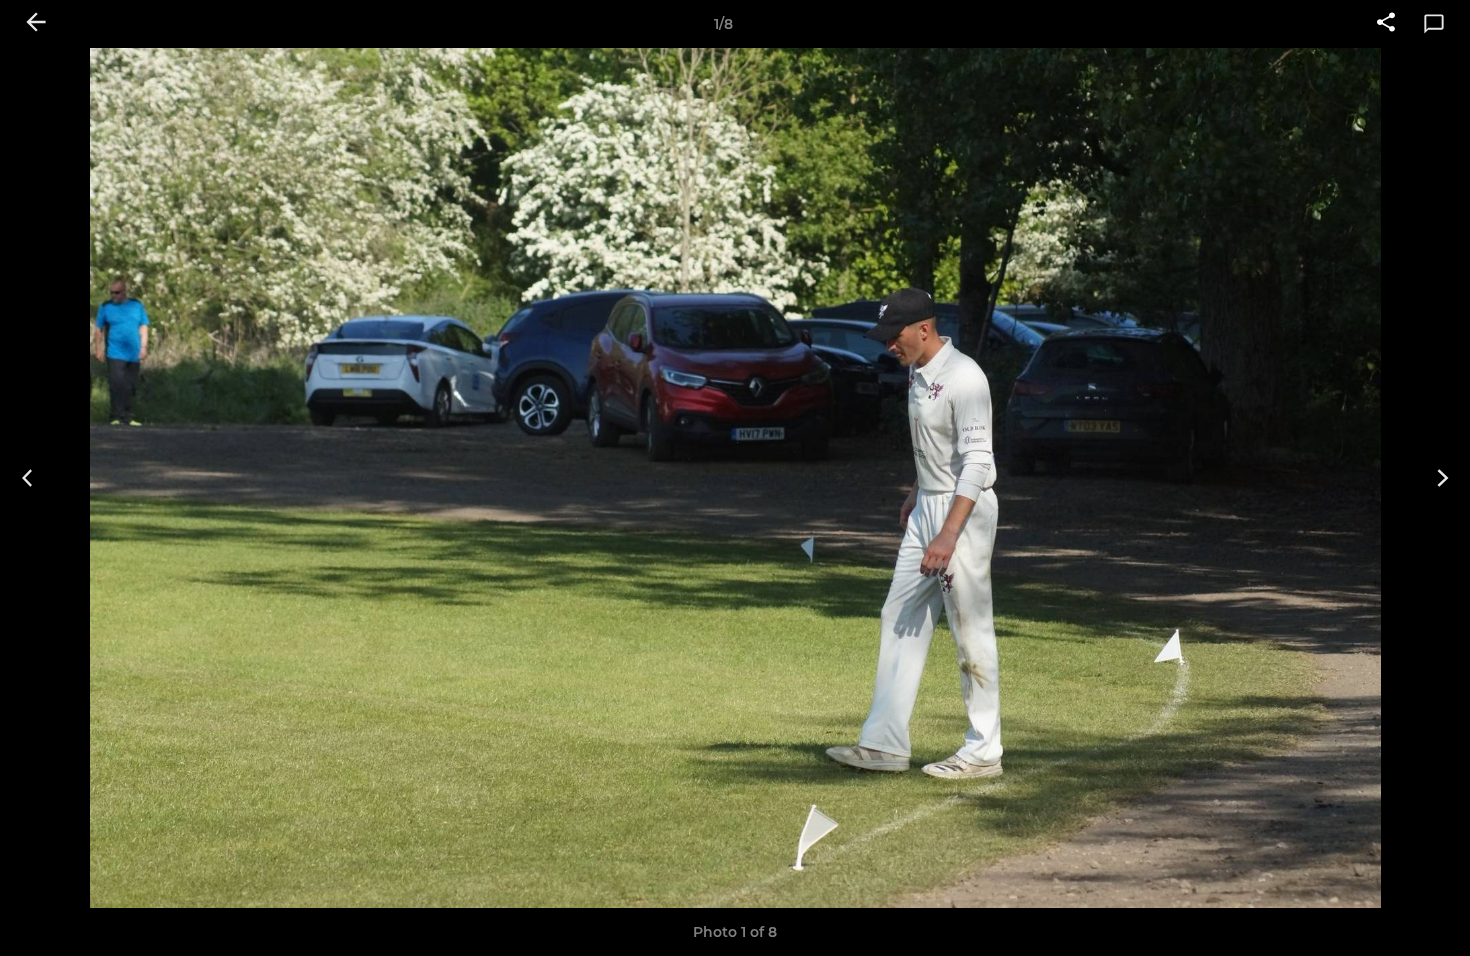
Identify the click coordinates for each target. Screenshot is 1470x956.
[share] (1386, 24)
